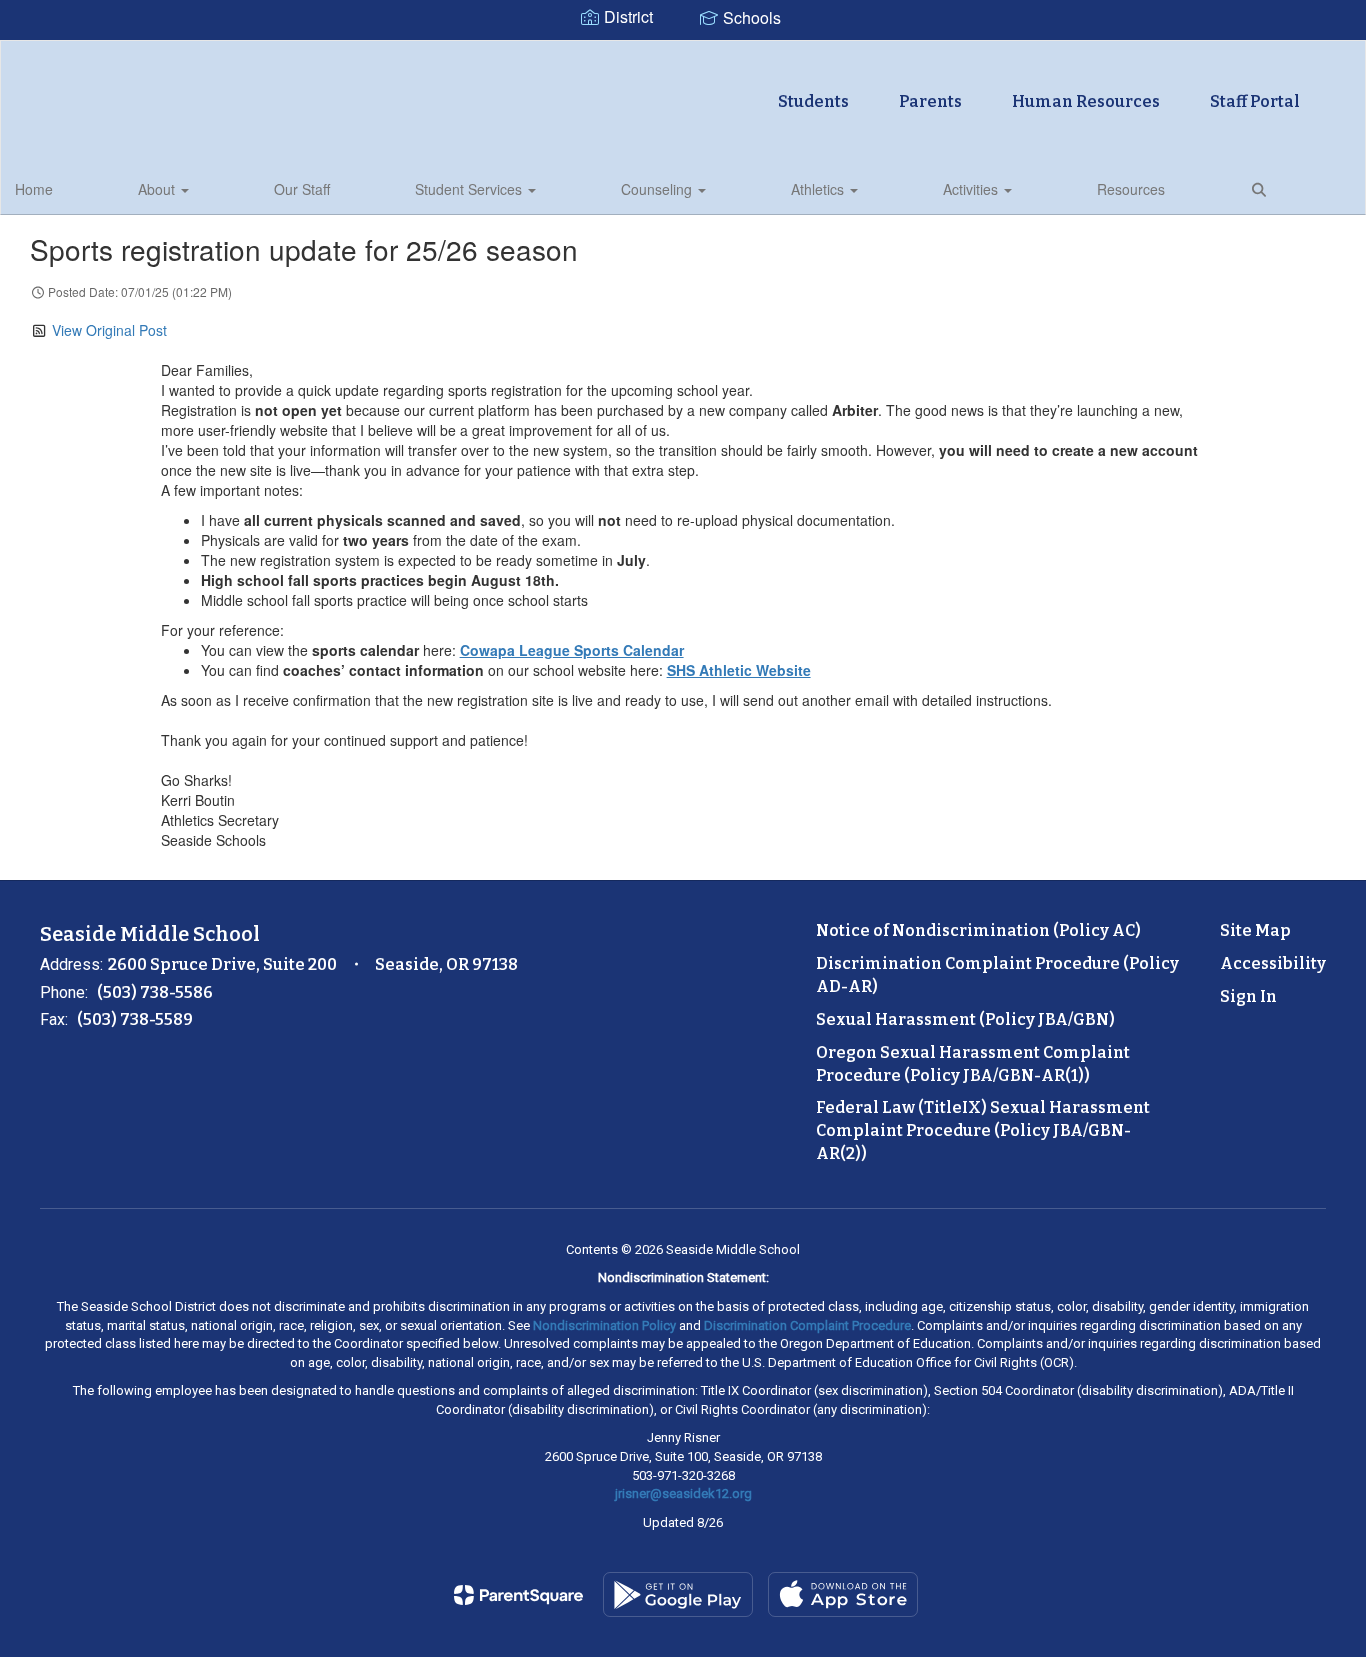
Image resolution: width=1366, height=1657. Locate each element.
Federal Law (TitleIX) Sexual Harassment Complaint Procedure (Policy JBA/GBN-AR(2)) (983, 1130)
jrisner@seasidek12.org (683, 1493)
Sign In (1248, 996)
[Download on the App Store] (843, 1594)
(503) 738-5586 (155, 992)
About (158, 189)
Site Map (1255, 930)
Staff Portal (1255, 101)
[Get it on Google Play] (678, 1594)
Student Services (470, 189)
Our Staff (302, 189)
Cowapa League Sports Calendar (572, 650)
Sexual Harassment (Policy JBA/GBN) (965, 1019)
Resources (1131, 189)
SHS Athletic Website (739, 670)
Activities (972, 189)
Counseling (658, 189)
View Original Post (109, 330)
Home (34, 189)
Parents (930, 101)
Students (813, 101)
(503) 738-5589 (135, 1019)
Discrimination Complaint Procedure (807, 1325)
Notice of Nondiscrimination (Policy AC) (978, 930)
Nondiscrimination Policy (604, 1325)
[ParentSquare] (518, 1595)
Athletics (819, 189)
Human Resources (1086, 101)
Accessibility (1273, 963)
